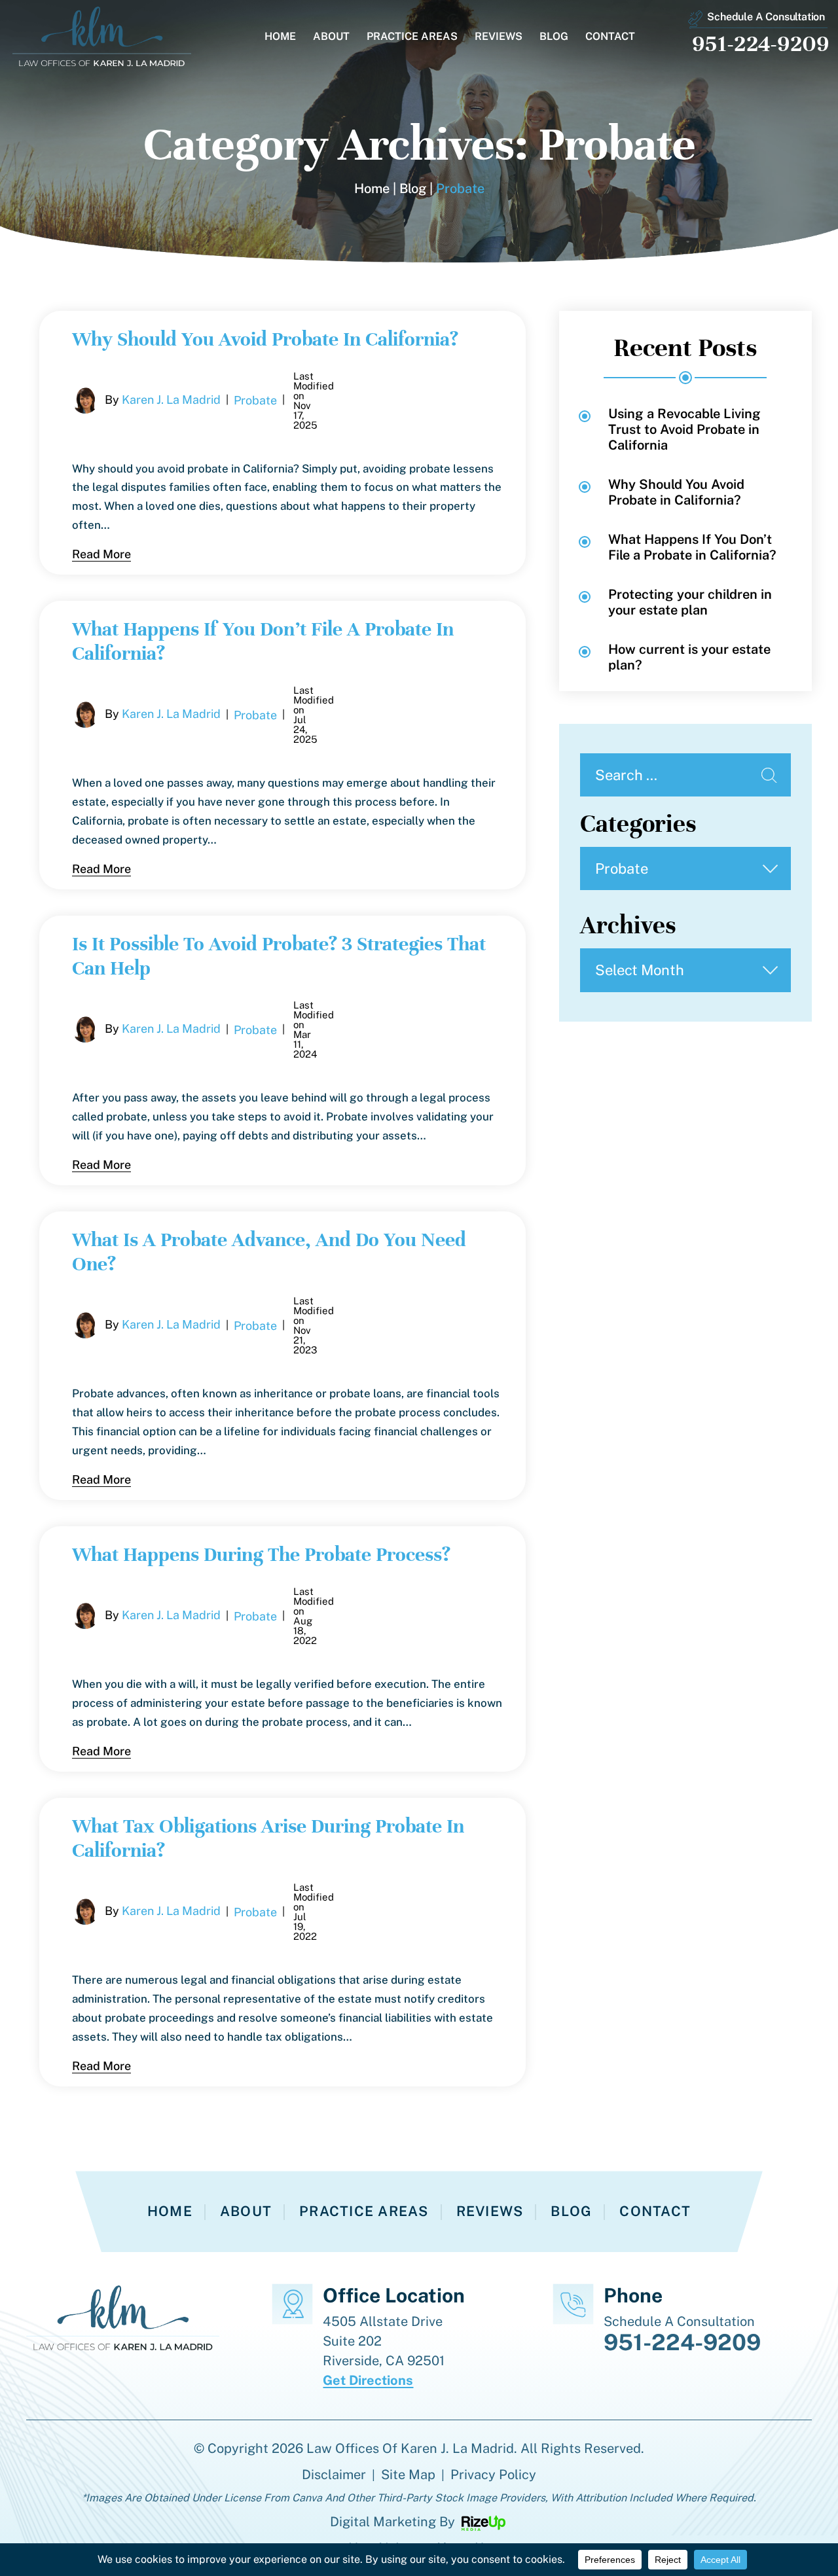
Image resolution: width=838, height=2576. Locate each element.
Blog (554, 37)
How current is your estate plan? (689, 657)
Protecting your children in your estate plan (690, 602)
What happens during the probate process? (261, 1555)
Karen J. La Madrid (171, 399)
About (331, 37)
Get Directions (368, 2380)
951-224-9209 (761, 44)
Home (280, 37)
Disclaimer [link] (334, 2475)
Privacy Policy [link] (493, 2475)
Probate (255, 400)
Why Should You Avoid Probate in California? (265, 339)
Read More (101, 554)
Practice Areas (412, 37)
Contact (610, 37)
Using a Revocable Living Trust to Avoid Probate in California (684, 429)
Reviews (499, 37)
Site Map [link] (408, 2475)
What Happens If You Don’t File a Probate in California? (692, 547)
